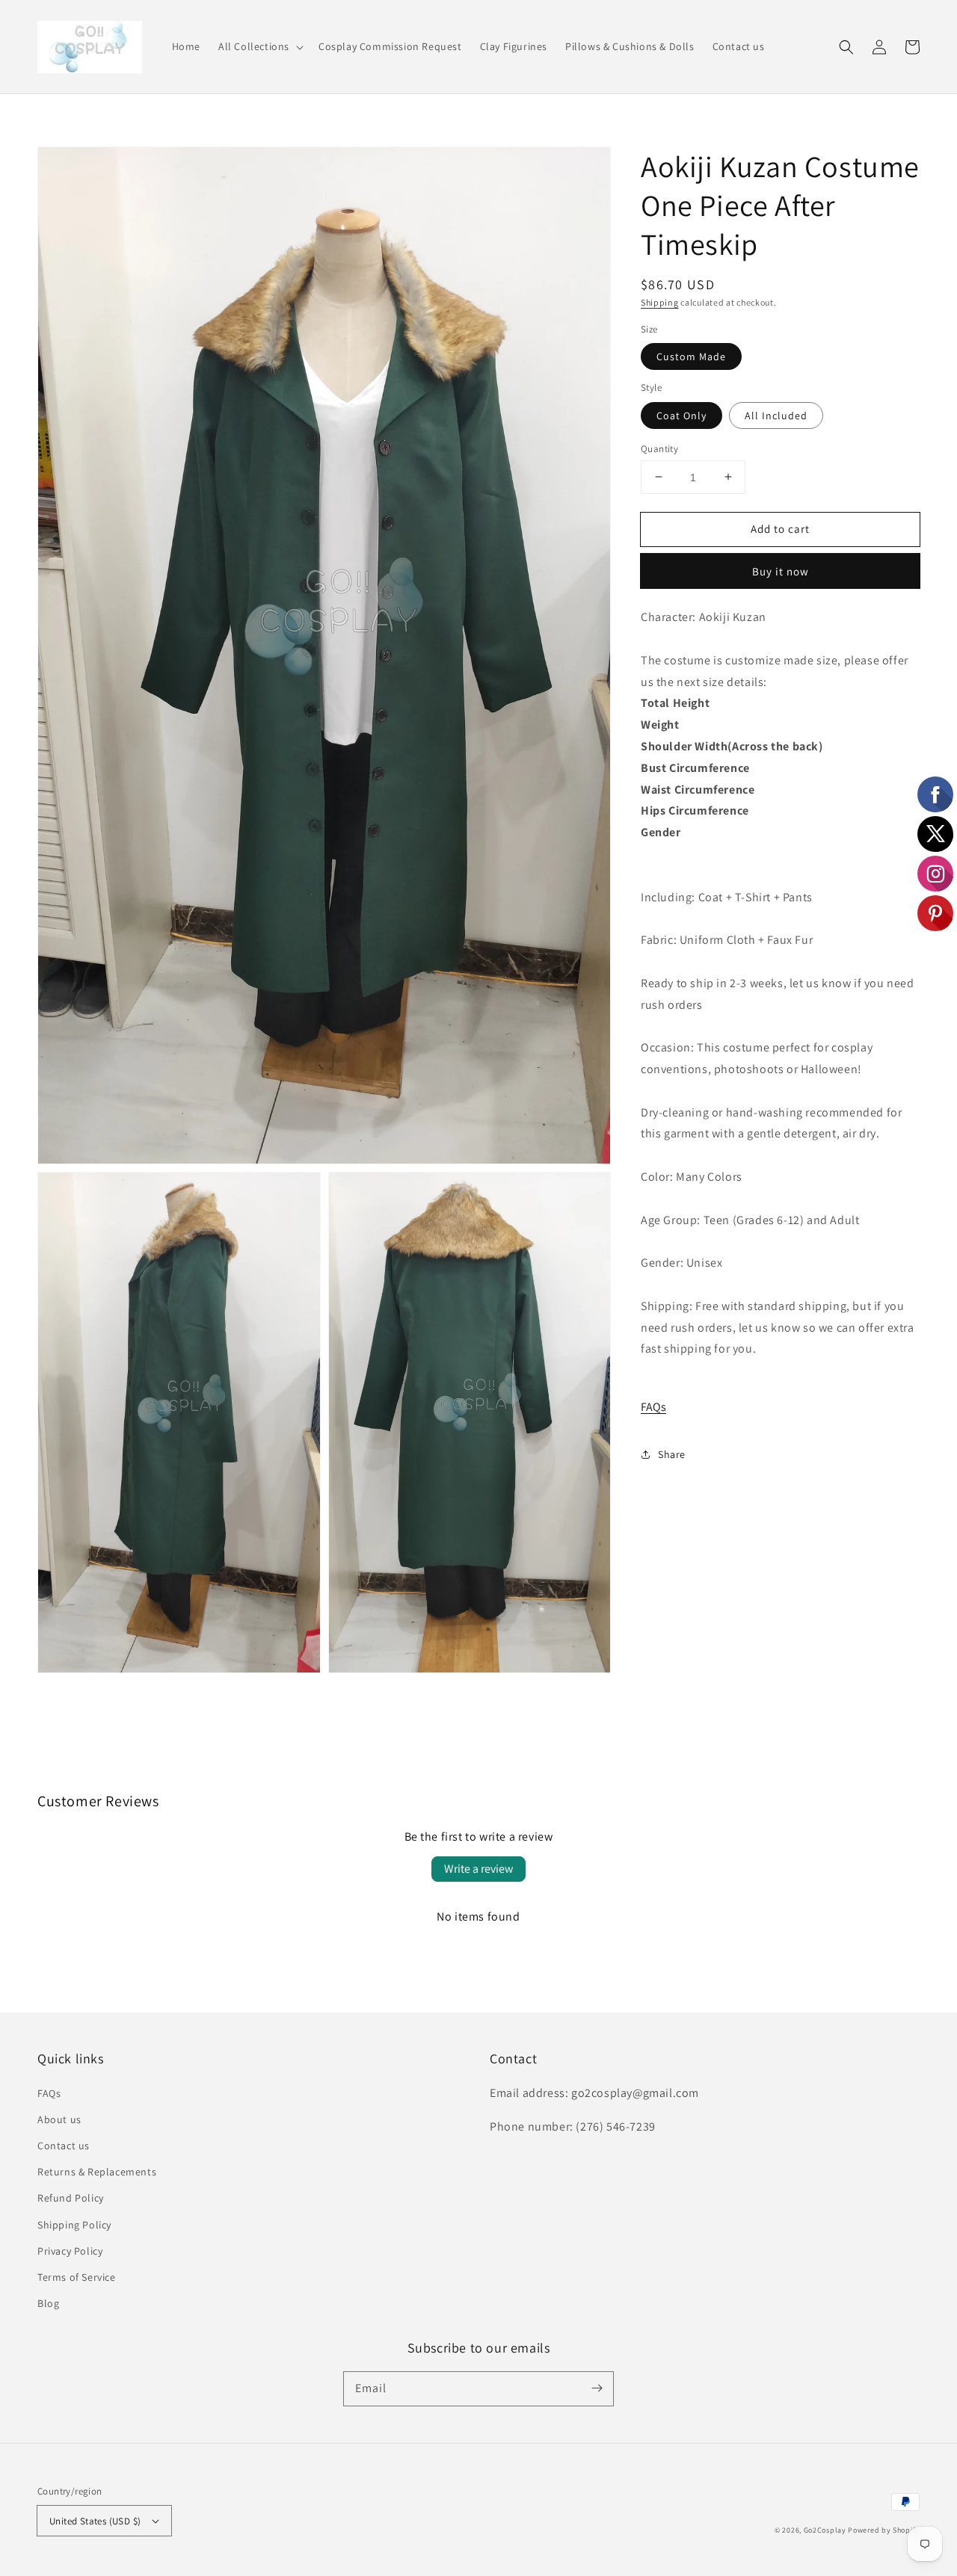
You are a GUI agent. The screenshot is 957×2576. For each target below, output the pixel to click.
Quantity (659, 448)
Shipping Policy (74, 2225)
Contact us (64, 2146)
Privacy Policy (70, 2251)
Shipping (660, 302)
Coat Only (681, 415)
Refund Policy (71, 2198)
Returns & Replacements (97, 2172)
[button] (259, 46)
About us (59, 2119)
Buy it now (781, 571)
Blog (48, 2303)
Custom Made (691, 356)
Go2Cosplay (825, 2530)
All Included (776, 415)
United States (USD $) (95, 2521)
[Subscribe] (597, 2388)
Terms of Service (77, 2277)
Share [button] (672, 1454)
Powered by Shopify (884, 2530)
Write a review (478, 1869)
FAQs (653, 1406)
